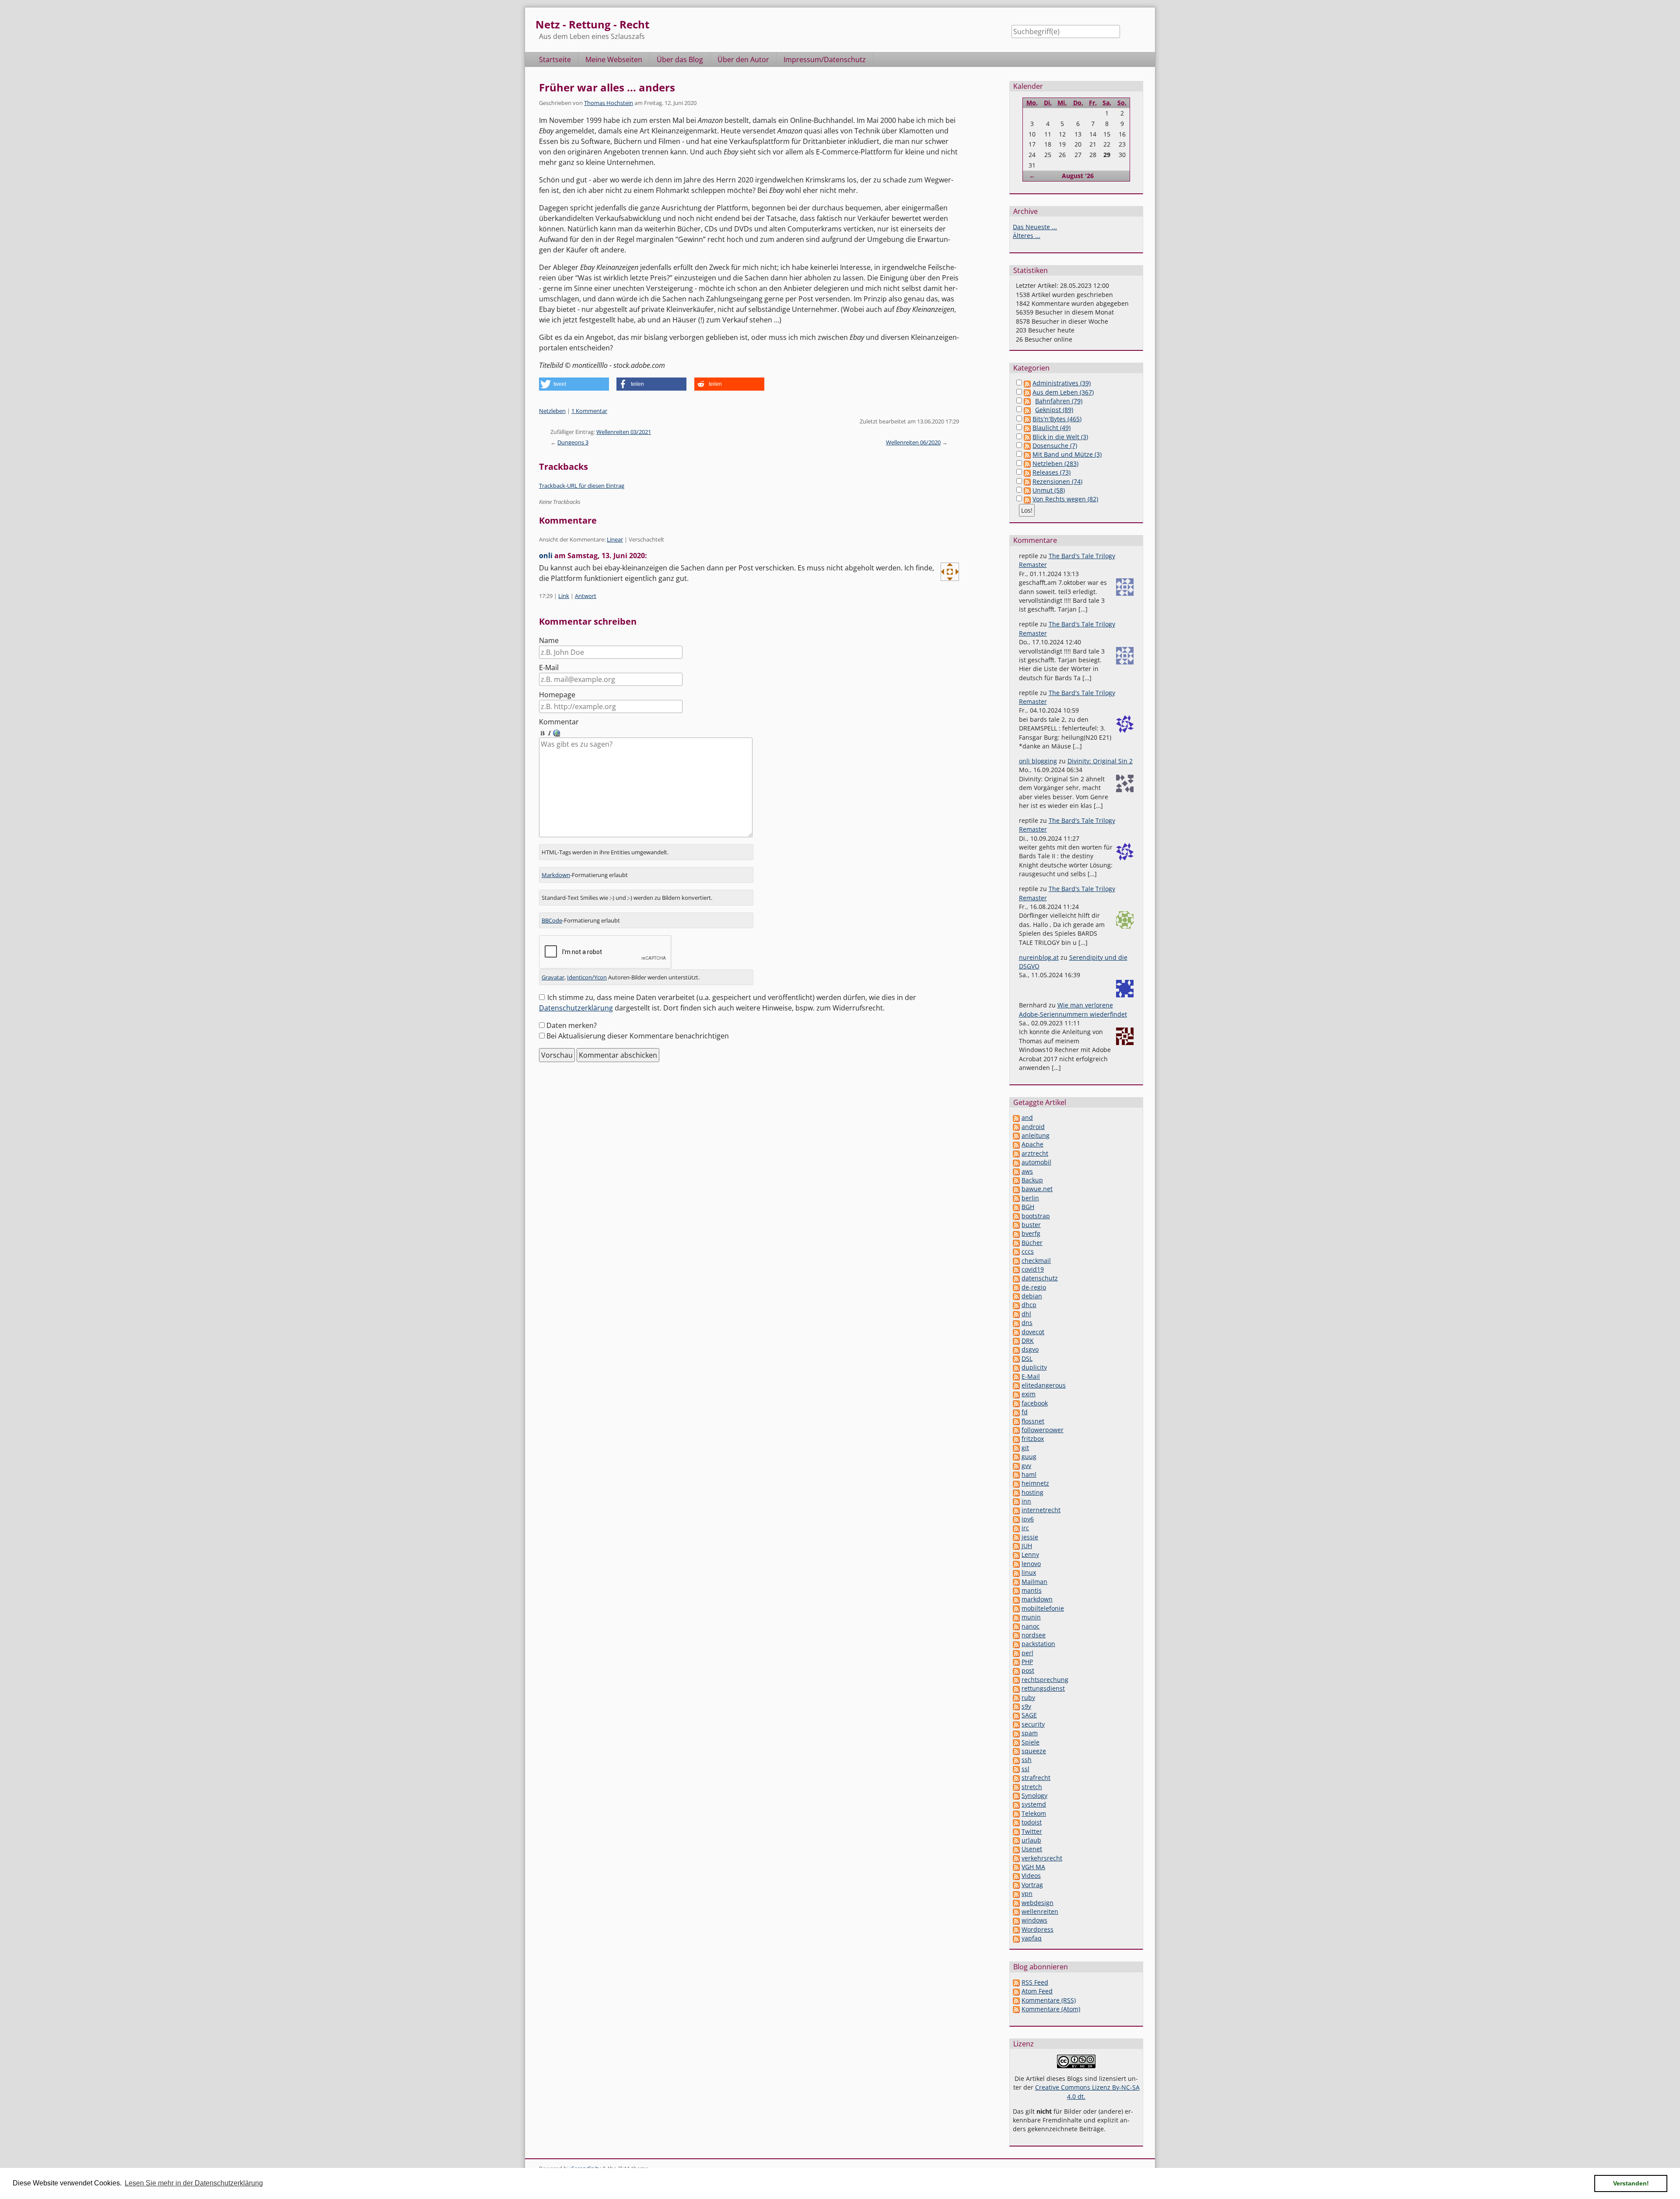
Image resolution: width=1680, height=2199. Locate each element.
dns (1027, 1323)
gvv (1026, 1466)
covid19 (1033, 1269)
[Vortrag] (1016, 1885)
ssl (1025, 1769)
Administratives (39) (1062, 383)
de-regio (1034, 1287)
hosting (1032, 1492)
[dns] (1016, 1323)
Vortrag (1032, 1885)
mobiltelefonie (1043, 1608)
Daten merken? (572, 1025)
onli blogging (1038, 761)
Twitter (1032, 1831)
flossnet (1033, 1421)
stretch (1032, 1787)
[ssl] (1016, 1769)
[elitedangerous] (1016, 1385)
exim (1029, 1394)
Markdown (556, 875)
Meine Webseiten (614, 59)
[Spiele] (1016, 1742)
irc (1025, 1528)
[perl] (1016, 1653)
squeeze (1034, 1751)
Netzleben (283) (1055, 463)
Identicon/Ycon (587, 977)
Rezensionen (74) (1057, 481)
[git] (1016, 1448)
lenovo (1031, 1564)
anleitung (1036, 1135)
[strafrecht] (1016, 1778)
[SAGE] (1016, 1715)
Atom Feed (1037, 1991)
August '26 (1078, 176)
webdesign (1038, 1903)
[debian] (1016, 1296)
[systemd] (1016, 1804)
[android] (1016, 1127)
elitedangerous (1044, 1385)
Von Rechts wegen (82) (1065, 499)
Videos (1031, 1876)
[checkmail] (1016, 1260)
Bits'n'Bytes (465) (1057, 419)
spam (1030, 1733)
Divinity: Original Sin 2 (1100, 761)
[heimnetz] (1016, 1483)
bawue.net (1037, 1189)
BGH (1028, 1207)
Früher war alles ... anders (607, 87)
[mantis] (1016, 1590)
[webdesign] (1016, 1903)
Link (564, 596)
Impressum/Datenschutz (825, 59)
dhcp (1029, 1305)
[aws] (1016, 1171)
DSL (1027, 1358)
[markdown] (1016, 1599)
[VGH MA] (1016, 1867)
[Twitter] (1016, 1831)
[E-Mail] (1016, 1376)
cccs (1028, 1251)
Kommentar (559, 722)
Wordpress (1038, 1929)
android (1033, 1127)
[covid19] (1016, 1269)
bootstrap (1036, 1216)
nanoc (1031, 1626)
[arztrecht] (1016, 1153)
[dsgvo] (1016, 1349)
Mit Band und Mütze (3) (1067, 454)
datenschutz (1040, 1278)
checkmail (1036, 1260)
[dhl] (1016, 1314)
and (1027, 1117)
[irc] (1016, 1528)
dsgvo (1030, 1349)
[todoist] (1016, 1822)
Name (549, 640)
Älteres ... (1027, 236)
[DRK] (1016, 1341)
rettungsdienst (1043, 1688)
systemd (1034, 1804)
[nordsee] (1016, 1635)
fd (1025, 1412)
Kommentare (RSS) (1049, 2000)
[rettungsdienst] (1016, 1688)
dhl (1026, 1314)
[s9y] (1016, 1706)
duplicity (1034, 1367)
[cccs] (1016, 1251)
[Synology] (1016, 1795)
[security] (1016, 1724)
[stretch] (1016, 1787)
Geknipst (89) (1054, 410)
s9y (1026, 1706)
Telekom (1034, 1813)
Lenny (1030, 1554)
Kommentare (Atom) (1051, 2009)
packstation (1038, 1644)
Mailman (1034, 1582)
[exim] (1016, 1394)
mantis (1032, 1590)
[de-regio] (1016, 1287)
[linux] (1016, 1572)
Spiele (1031, 1742)
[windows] (1016, 1920)
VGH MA (1033, 1867)
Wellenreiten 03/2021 (624, 432)
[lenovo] (1016, 1564)
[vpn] (1016, 1893)
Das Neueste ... (1035, 227)
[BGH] (1016, 1207)
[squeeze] (1016, 1751)
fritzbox (1033, 1439)
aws (1027, 1171)
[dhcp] (1016, 1305)
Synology (1034, 1795)
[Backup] (1016, 1180)
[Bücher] (1016, 1243)
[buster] (1016, 1225)
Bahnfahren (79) (1059, 401)
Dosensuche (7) (1055, 446)
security (1033, 1724)
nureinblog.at (1039, 957)
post (1028, 1670)
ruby (1028, 1697)
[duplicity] (1016, 1367)
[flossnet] (1016, 1421)
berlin (1030, 1198)
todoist (1032, 1822)
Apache (1032, 1144)
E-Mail (549, 668)
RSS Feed (1035, 1982)
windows (1034, 1920)
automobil (1036, 1162)
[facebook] (1016, 1403)
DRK (1028, 1341)
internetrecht (1041, 1510)
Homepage (557, 695)
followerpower (1043, 1430)
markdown (1037, 1599)
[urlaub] (1016, 1840)
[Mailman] (1016, 1582)
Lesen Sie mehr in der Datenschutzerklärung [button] (194, 2183)
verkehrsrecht (1042, 1858)
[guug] (1016, 1456)
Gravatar (553, 977)
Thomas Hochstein (609, 103)
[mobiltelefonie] (1016, 1608)
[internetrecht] (1016, 1510)
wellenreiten (1040, 1911)
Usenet (1032, 1849)
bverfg (1031, 1233)
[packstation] (1016, 1644)
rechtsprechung (1045, 1680)
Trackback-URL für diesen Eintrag (582, 486)
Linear (615, 539)
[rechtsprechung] (1016, 1680)
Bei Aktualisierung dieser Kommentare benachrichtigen (638, 1036)
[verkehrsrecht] (1016, 1858)
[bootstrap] (1016, 1216)
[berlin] (1016, 1198)
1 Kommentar (589, 411)
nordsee (1034, 1635)
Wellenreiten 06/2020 (913, 442)
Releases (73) (1052, 472)
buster (1031, 1225)
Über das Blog (680, 59)
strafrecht (1036, 1778)
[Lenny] (1016, 1554)
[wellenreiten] (1016, 1911)
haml (1029, 1474)
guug (1029, 1456)
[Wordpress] (1016, 1929)
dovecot (1033, 1332)
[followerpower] (1016, 1430)
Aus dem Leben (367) (1063, 392)
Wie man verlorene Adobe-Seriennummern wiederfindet (1073, 1009)
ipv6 (1028, 1519)
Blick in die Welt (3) (1060, 437)
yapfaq (1032, 1938)
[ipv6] (1016, 1519)
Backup (1032, 1180)
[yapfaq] (1016, 1938)
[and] (1016, 1117)
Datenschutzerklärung (576, 1008)
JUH (1027, 1546)
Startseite (555, 59)
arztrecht (1035, 1153)
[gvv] (1016, 1466)
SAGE (1029, 1715)
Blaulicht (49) (1052, 428)
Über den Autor (743, 59)
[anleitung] (1016, 1135)
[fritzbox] (1016, 1439)
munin (1031, 1617)
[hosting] (1016, 1492)
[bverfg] (1016, 1233)
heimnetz (1035, 1483)
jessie (1030, 1537)
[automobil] (1016, 1162)
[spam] (1016, 1733)
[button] (574, 384)
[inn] (1016, 1501)
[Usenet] (1016, 1849)
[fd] (1016, 1412)
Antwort (586, 596)
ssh (1027, 1760)
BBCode (552, 920)
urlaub (1031, 1840)
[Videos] (1016, 1876)
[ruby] (1016, 1697)
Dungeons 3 (573, 442)
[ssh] (1016, 1760)
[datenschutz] (1016, 1278)
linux (1029, 1572)
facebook (1035, 1403)
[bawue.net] (1016, 1189)
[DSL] (1016, 1358)
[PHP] (1016, 1662)
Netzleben (552, 411)
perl (1027, 1653)
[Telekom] (1016, 1813)
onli (546, 556)
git (1025, 1448)
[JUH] (1016, 1546)
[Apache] (1016, 1144)
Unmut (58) (1049, 490)
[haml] (1016, 1474)
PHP (1027, 1662)
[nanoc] (1016, 1626)
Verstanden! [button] (1631, 2183)
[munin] (1016, 1617)
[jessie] (1016, 1537)
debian (1032, 1296)
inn (1026, 1501)
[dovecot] (1016, 1332)
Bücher (1032, 1243)
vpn (1027, 1893)
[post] (1016, 1670)
